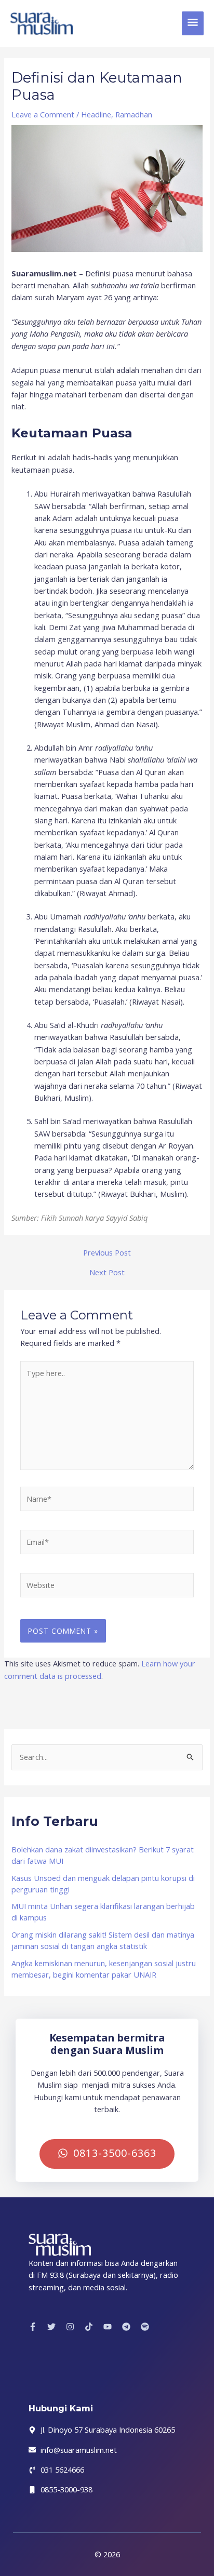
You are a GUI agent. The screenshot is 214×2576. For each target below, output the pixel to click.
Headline (96, 114)
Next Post (107, 1272)
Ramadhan (134, 114)
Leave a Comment (43, 114)
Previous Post (107, 1253)
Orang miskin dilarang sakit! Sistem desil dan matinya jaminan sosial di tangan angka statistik (103, 1940)
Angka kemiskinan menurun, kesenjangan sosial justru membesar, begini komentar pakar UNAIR (104, 1969)
